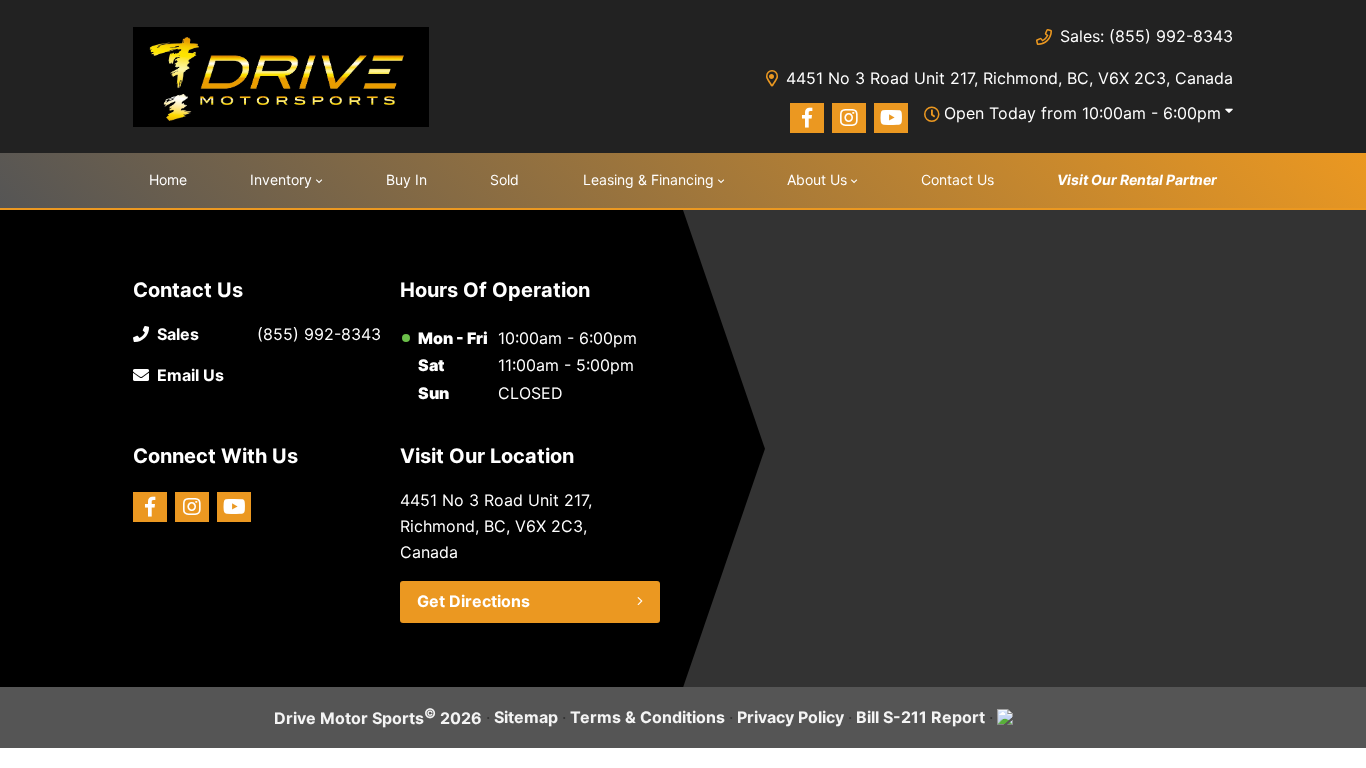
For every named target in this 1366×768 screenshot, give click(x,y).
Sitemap (526, 717)
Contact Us (957, 179)
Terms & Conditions (647, 717)
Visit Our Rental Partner (1137, 179)
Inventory (281, 179)
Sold (504, 179)
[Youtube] (891, 118)
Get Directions (473, 601)
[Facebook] (807, 118)
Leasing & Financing (648, 179)
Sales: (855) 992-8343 (1146, 36)
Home (168, 179)
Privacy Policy (790, 717)
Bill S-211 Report (920, 717)
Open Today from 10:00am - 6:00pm (1082, 113)
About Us (817, 179)
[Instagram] (849, 118)
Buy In (406, 179)
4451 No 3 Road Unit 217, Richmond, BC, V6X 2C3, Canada (1009, 78)
